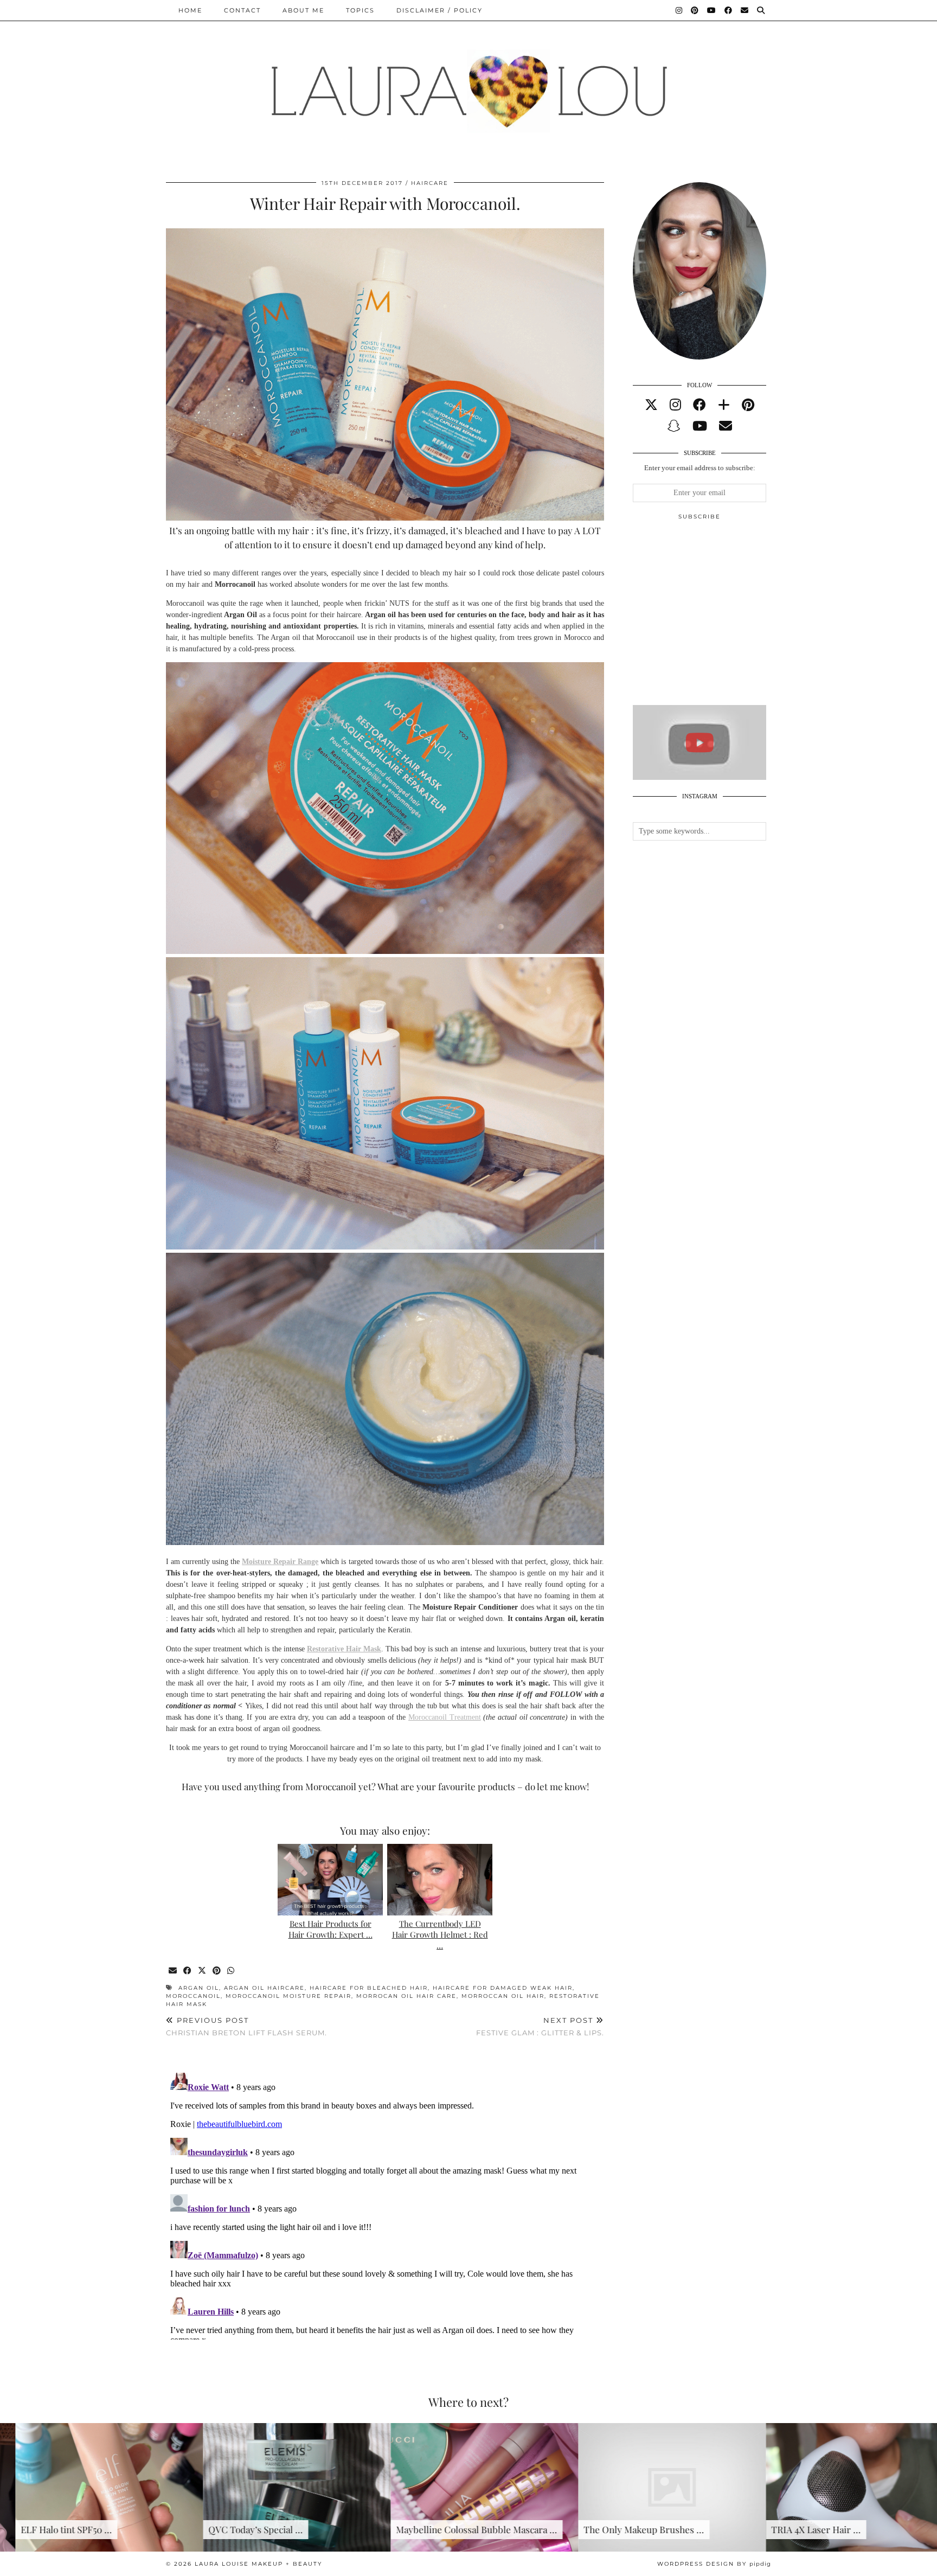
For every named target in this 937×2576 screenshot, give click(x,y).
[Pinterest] (695, 10)
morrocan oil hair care (406, 1996)
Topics (360, 10)
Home (190, 10)
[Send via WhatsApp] (231, 1971)
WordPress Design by (714, 2564)
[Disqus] (385, 2204)
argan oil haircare (264, 1988)
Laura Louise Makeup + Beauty (258, 2564)
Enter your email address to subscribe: (700, 468)
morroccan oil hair (503, 1996)
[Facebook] (729, 10)
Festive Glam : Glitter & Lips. (540, 2026)
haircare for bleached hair (369, 1988)
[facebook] (699, 405)
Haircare (430, 183)
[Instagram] (679, 10)
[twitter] (651, 405)
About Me (303, 10)
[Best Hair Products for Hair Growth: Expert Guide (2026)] (330, 1880)
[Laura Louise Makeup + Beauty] (468, 83)
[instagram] (675, 405)
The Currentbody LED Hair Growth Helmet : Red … (440, 1934)
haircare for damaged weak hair (503, 1988)
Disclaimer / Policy (439, 10)
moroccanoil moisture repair (288, 1996)
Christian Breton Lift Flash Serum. (246, 2026)
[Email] (745, 10)
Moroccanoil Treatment (445, 1717)
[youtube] (700, 426)
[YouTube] (712, 10)
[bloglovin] (724, 405)
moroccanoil (193, 1996)
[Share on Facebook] (188, 1971)
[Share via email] (173, 1971)
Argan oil (199, 1988)
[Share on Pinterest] (217, 1971)
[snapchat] (674, 426)
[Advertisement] (714, 617)
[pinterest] (748, 405)
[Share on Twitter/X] (203, 1971)
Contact (242, 10)
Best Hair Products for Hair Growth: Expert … (330, 1929)
